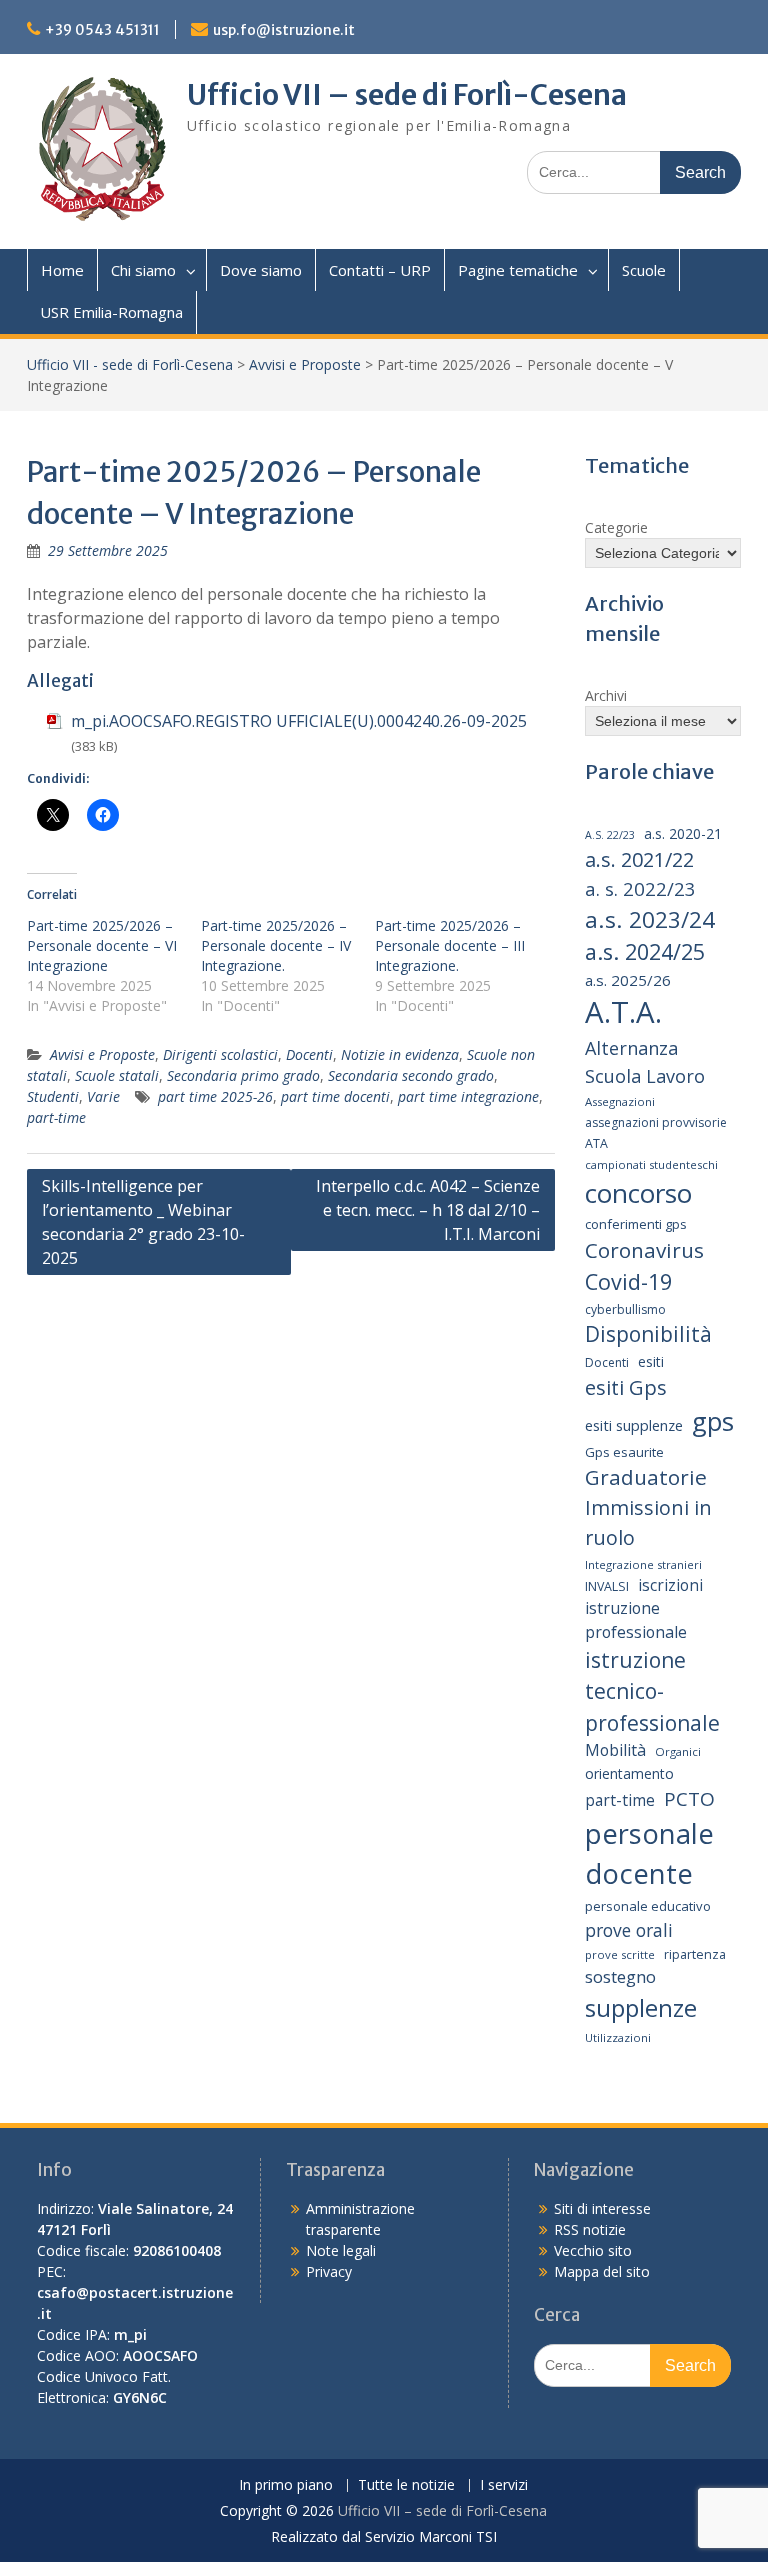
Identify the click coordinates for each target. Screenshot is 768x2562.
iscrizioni (670, 1585)
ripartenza (695, 1954)
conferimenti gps (636, 1224)
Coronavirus (644, 1250)
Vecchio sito (593, 2250)
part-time (56, 1117)
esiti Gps (626, 1387)
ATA (596, 1143)
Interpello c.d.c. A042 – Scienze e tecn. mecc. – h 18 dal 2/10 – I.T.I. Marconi (428, 1210)
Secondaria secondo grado (411, 1075)
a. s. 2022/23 (640, 888)
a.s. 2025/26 (628, 980)
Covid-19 (628, 1281)
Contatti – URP (380, 270)
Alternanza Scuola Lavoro (645, 1061)
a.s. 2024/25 (645, 951)
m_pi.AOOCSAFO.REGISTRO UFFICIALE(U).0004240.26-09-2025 (299, 721)
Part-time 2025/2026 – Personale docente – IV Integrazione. (276, 945)
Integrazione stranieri (643, 1564)
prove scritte (620, 1954)
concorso (638, 1193)
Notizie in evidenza (400, 1054)
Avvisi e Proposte (305, 364)
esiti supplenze (634, 1425)
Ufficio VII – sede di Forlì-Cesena (407, 95)
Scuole (644, 270)
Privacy (329, 2271)
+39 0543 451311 (102, 30)
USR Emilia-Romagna (111, 312)
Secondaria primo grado (243, 1075)
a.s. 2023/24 (650, 919)
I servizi (504, 2485)
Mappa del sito (602, 2271)
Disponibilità (648, 1334)
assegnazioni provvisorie (656, 1122)
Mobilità (615, 1750)
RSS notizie (590, 2229)
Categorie (616, 527)
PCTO (689, 1799)
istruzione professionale (636, 1620)
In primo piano (286, 2485)
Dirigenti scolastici (220, 1054)
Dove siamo (261, 270)
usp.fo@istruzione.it (284, 30)
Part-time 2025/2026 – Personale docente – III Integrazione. (450, 945)
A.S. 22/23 (610, 835)
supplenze (641, 2007)
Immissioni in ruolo (648, 1522)
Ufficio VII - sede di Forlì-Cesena (130, 364)
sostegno (620, 1976)
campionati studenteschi (651, 1164)
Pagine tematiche (518, 270)
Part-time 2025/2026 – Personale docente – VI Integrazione (102, 945)
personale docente (649, 1854)
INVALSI (607, 1586)
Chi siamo (143, 270)
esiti (651, 1361)
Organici (678, 1751)
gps (713, 1421)
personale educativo (648, 1906)
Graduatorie (646, 1477)
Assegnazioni (620, 1101)
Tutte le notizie (406, 2485)
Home (62, 270)
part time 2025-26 (215, 1096)
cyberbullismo (625, 1309)
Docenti (309, 1054)
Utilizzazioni (618, 2037)
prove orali (629, 1930)
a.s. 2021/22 (639, 859)
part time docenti (335, 1096)
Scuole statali (117, 1075)
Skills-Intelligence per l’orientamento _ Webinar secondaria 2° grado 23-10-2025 (143, 1222)
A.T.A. (623, 1012)
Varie (103, 1096)
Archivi (606, 695)
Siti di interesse (602, 2208)
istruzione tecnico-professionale (652, 1691)
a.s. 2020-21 (683, 833)
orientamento (629, 1773)
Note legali (341, 2250)
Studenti (53, 1096)
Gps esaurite (624, 1452)
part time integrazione (468, 1096)
